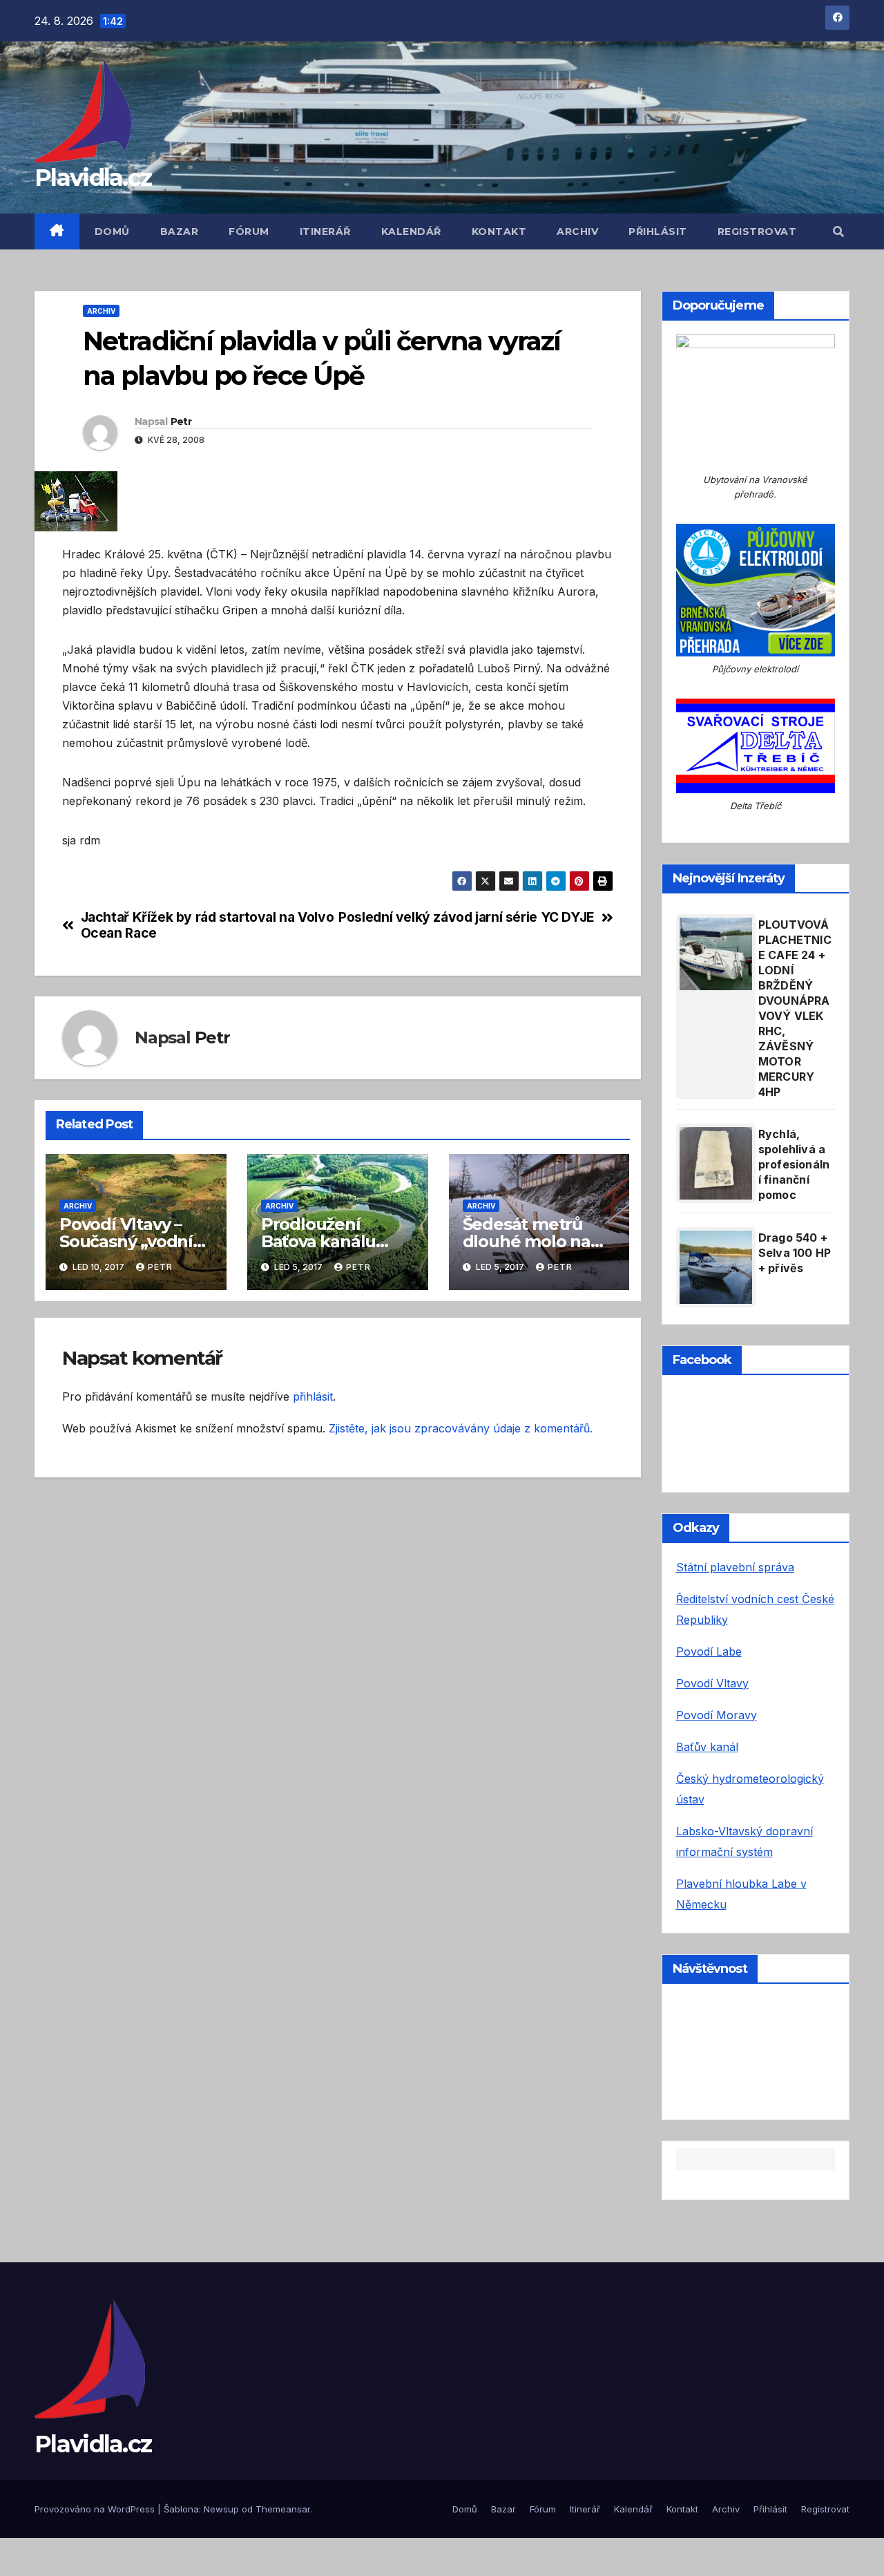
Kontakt (499, 231)
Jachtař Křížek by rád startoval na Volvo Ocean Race (208, 925)
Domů (112, 231)
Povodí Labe (709, 1651)
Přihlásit (658, 231)
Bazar (180, 231)
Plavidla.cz (93, 178)
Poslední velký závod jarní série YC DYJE (467, 917)
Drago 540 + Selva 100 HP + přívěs (795, 1253)
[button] (838, 231)
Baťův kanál (707, 1747)
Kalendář (411, 231)
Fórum (249, 231)
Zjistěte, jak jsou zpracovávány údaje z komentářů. (461, 1428)
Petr (181, 422)
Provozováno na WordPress (96, 2509)
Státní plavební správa (735, 1567)
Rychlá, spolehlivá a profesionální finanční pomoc (794, 1164)
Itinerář (325, 231)
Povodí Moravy (717, 1715)
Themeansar (283, 2509)
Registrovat (757, 231)
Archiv (577, 231)
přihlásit (313, 1396)
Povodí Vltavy (712, 1683)
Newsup (221, 2509)
